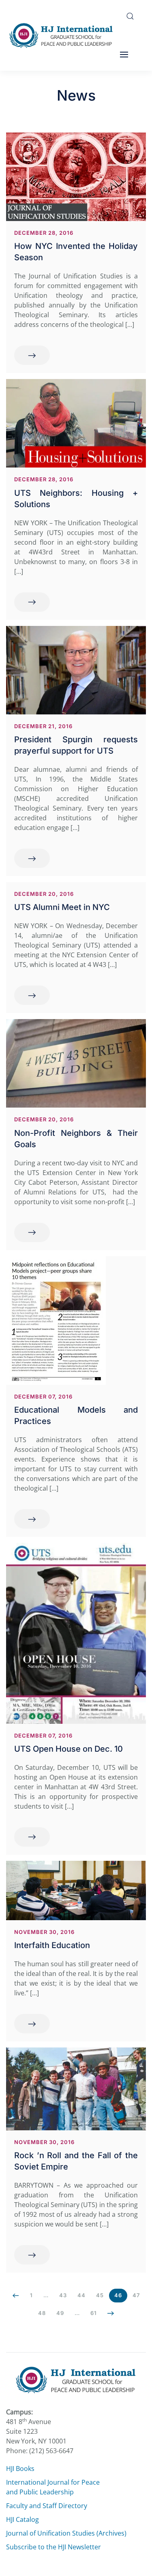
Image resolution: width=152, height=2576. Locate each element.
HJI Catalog (22, 2519)
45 (100, 2295)
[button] (130, 16)
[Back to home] (63, 35)
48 (42, 2313)
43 (63, 2295)
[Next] (111, 2313)
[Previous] (16, 2296)
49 (60, 2313)
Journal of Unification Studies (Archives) (66, 2533)
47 (136, 2295)
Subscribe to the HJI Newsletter (54, 2547)
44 (81, 2295)
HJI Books (20, 2469)
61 (94, 2313)
